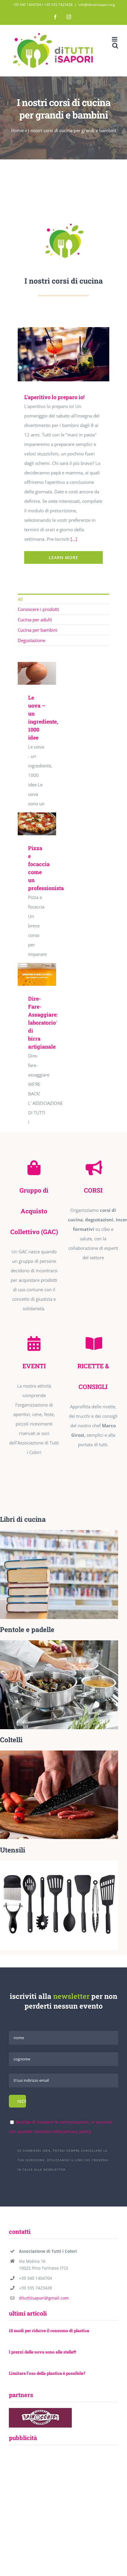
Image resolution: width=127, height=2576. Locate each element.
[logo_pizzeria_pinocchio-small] (40, 2410)
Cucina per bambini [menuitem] (38, 630)
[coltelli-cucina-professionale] (59, 1753)
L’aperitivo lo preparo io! (53, 354)
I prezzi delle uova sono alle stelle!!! (42, 2352)
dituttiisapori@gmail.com (44, 2298)
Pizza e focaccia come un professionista (36, 817)
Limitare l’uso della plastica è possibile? (47, 2373)
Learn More (63, 557)
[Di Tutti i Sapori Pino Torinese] (63, 221)
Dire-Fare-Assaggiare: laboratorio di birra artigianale (36, 968)
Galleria (70, 354)
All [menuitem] (20, 599)
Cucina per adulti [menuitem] (35, 620)
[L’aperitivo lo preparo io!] (62, 354)
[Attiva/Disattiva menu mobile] (115, 39)
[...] (74, 539)
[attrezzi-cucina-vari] (59, 1863)
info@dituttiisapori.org (97, 5)
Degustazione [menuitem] (31, 640)
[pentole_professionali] (59, 1642)
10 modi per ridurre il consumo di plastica (49, 2331)
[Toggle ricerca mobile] (115, 45)
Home (17, 130)
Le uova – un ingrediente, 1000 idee (36, 667)
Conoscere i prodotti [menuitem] (38, 609)
